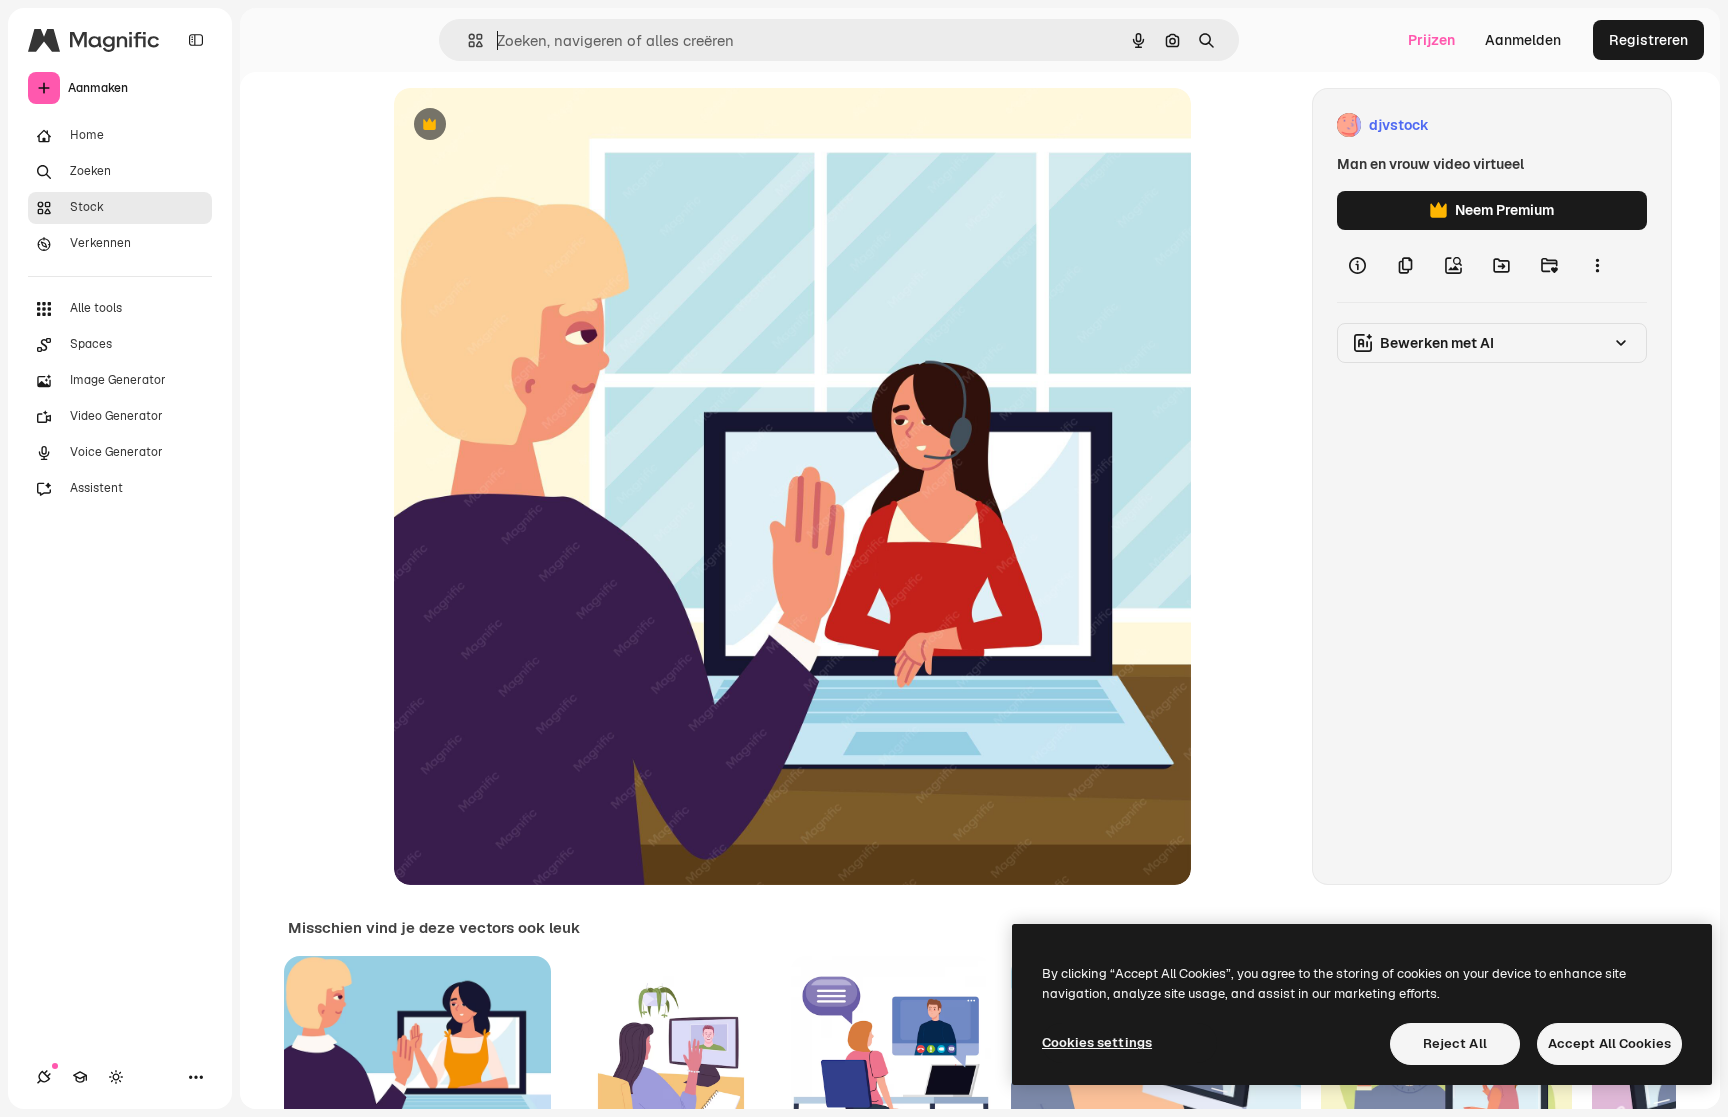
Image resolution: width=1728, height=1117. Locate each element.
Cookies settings (1097, 1042)
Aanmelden (1523, 40)
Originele (525, 125)
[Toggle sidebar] (196, 40)
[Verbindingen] (44, 1077)
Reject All (1455, 1043)
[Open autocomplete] (467, 40)
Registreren (1648, 40)
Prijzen (1431, 40)
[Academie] (80, 1077)
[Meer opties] (1597, 266)
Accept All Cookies (1609, 1043)
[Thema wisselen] (116, 1077)
